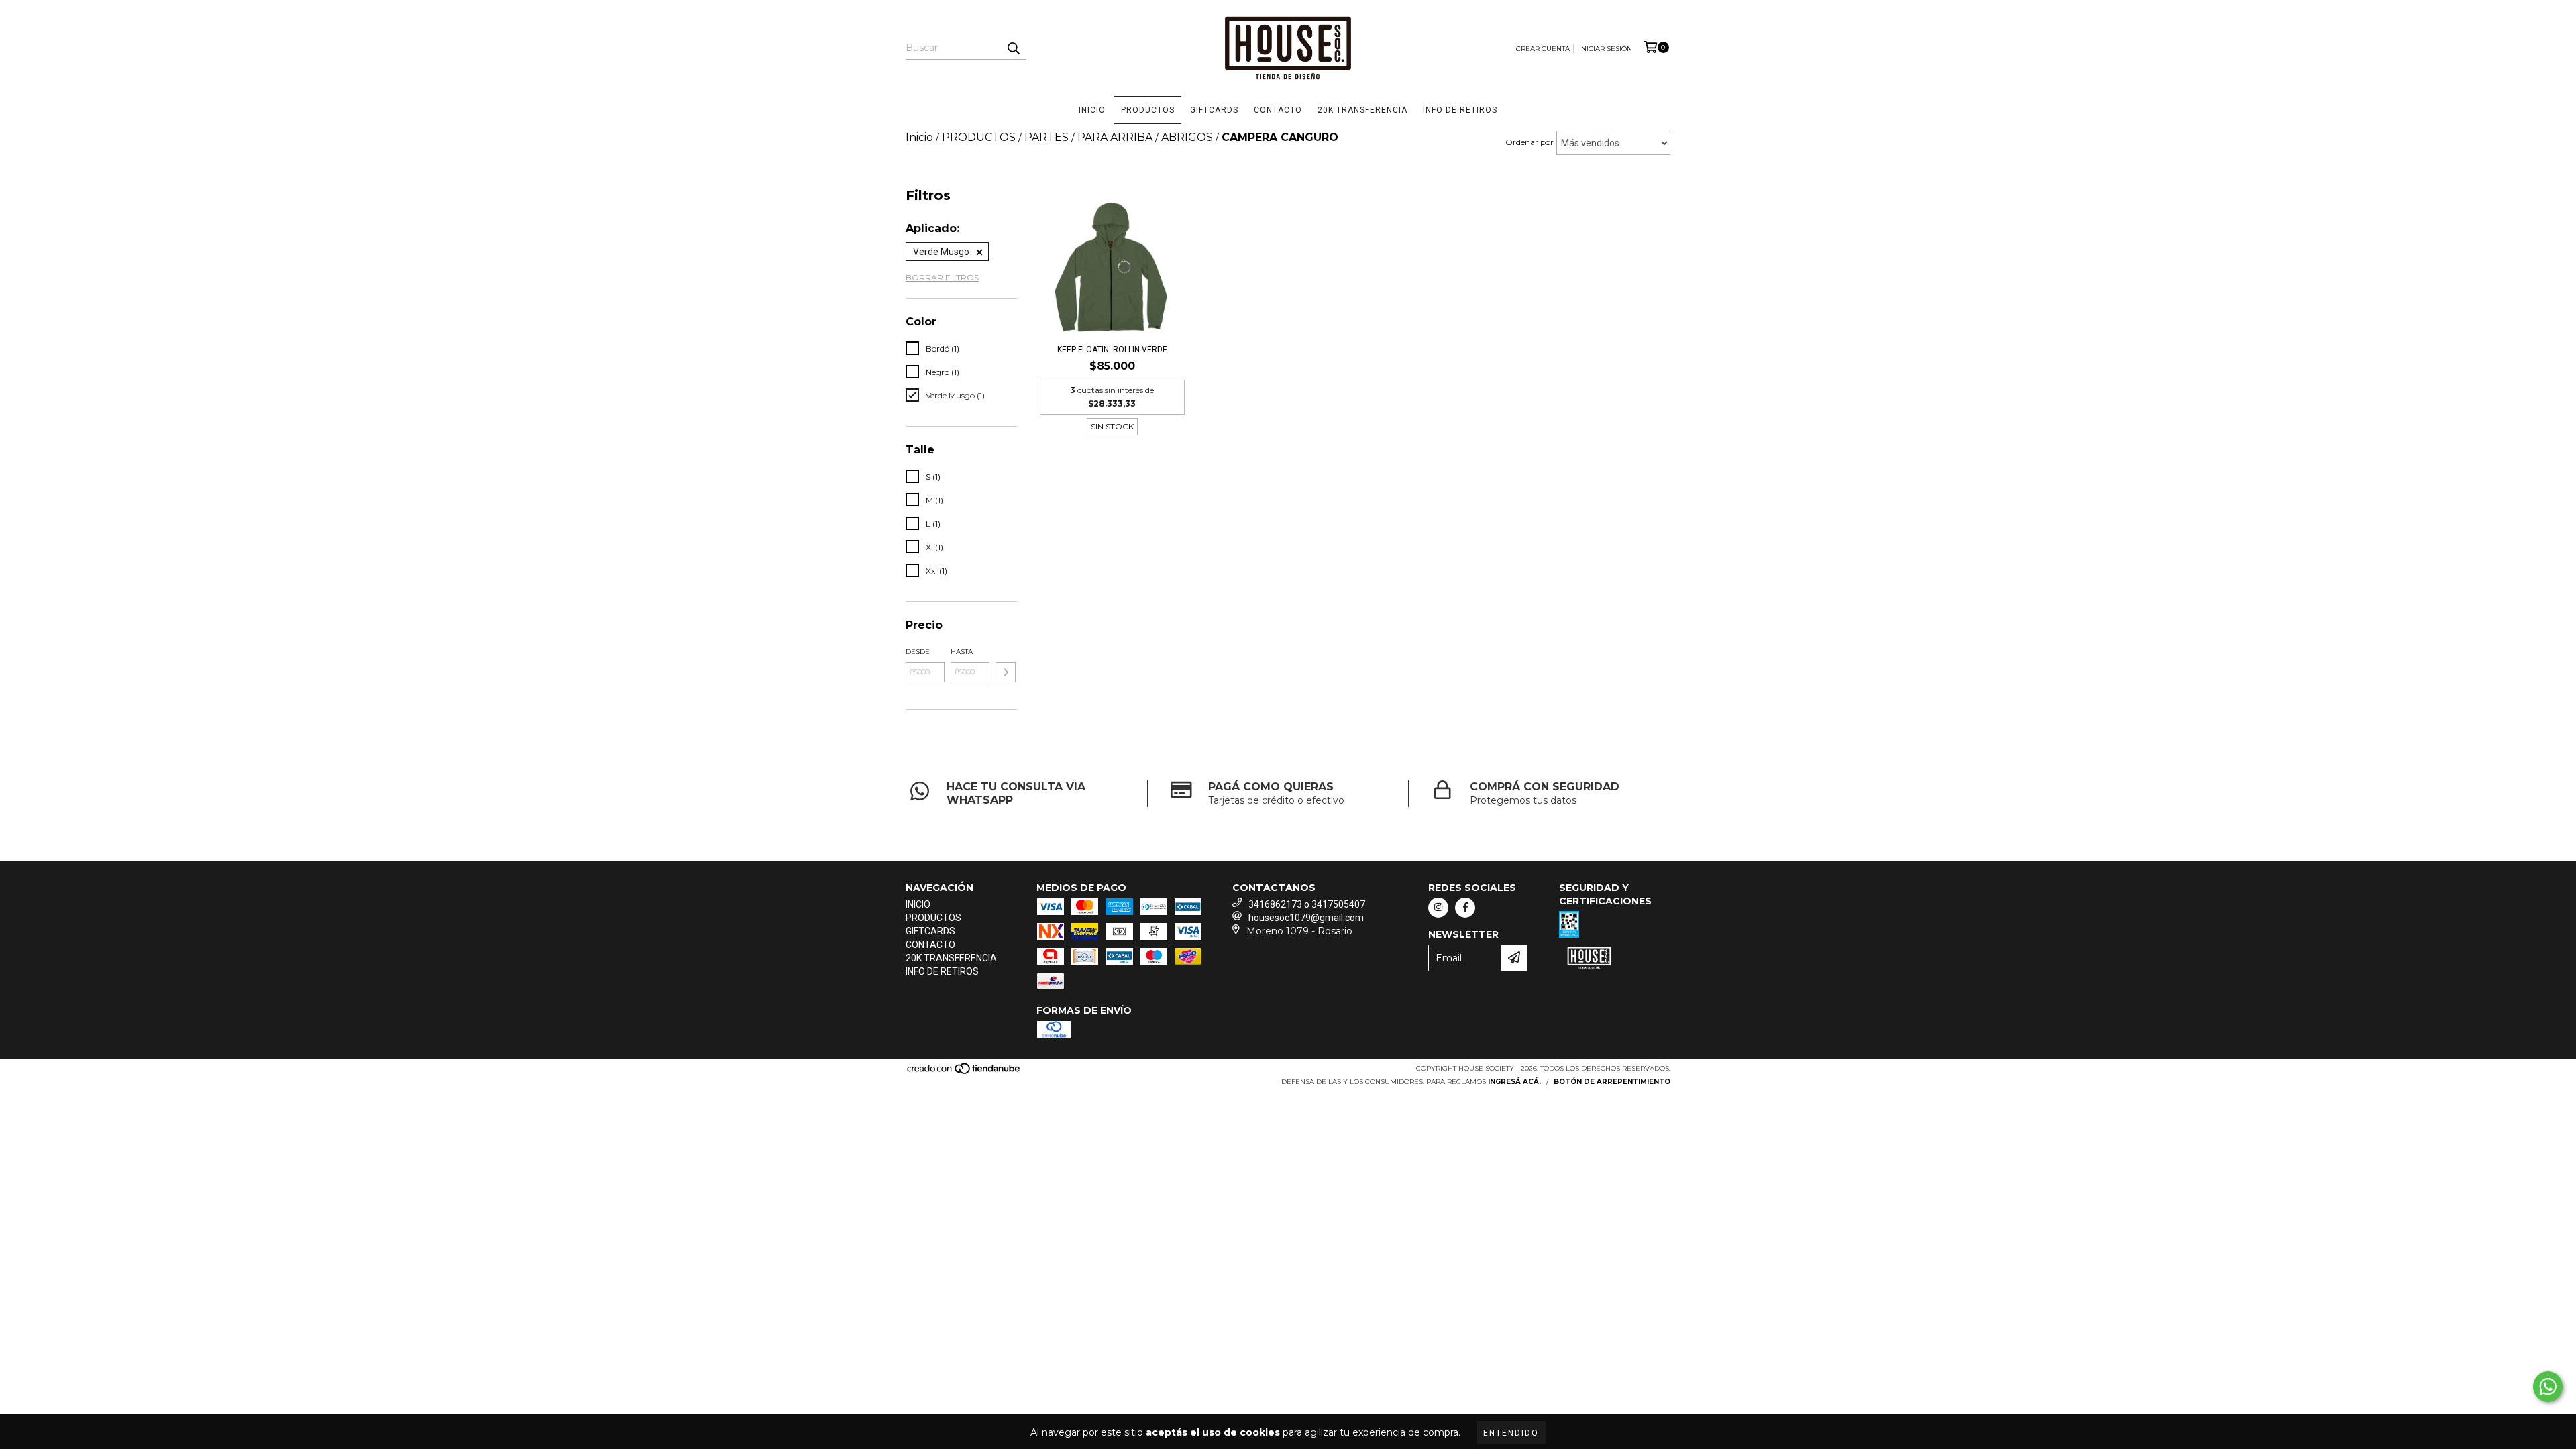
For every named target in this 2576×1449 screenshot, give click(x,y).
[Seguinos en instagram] (1438, 908)
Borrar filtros (942, 277)
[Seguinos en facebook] (1465, 908)
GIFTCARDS (1214, 110)
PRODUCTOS (1148, 110)
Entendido (1511, 1433)
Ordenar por (1529, 142)
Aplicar (1006, 672)
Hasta (962, 652)
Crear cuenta (1543, 49)
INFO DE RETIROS (1460, 110)
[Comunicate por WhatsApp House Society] (2548, 1387)
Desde (918, 652)
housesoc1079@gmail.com (1306, 918)
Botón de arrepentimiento (1612, 1082)
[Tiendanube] (964, 1072)
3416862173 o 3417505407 (1307, 904)
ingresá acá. (1514, 1082)
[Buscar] (1013, 48)
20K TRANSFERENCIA (1362, 110)
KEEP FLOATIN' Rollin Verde (1112, 350)
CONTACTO (1278, 110)
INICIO (1092, 110)
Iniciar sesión (1606, 49)
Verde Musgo (941, 252)
